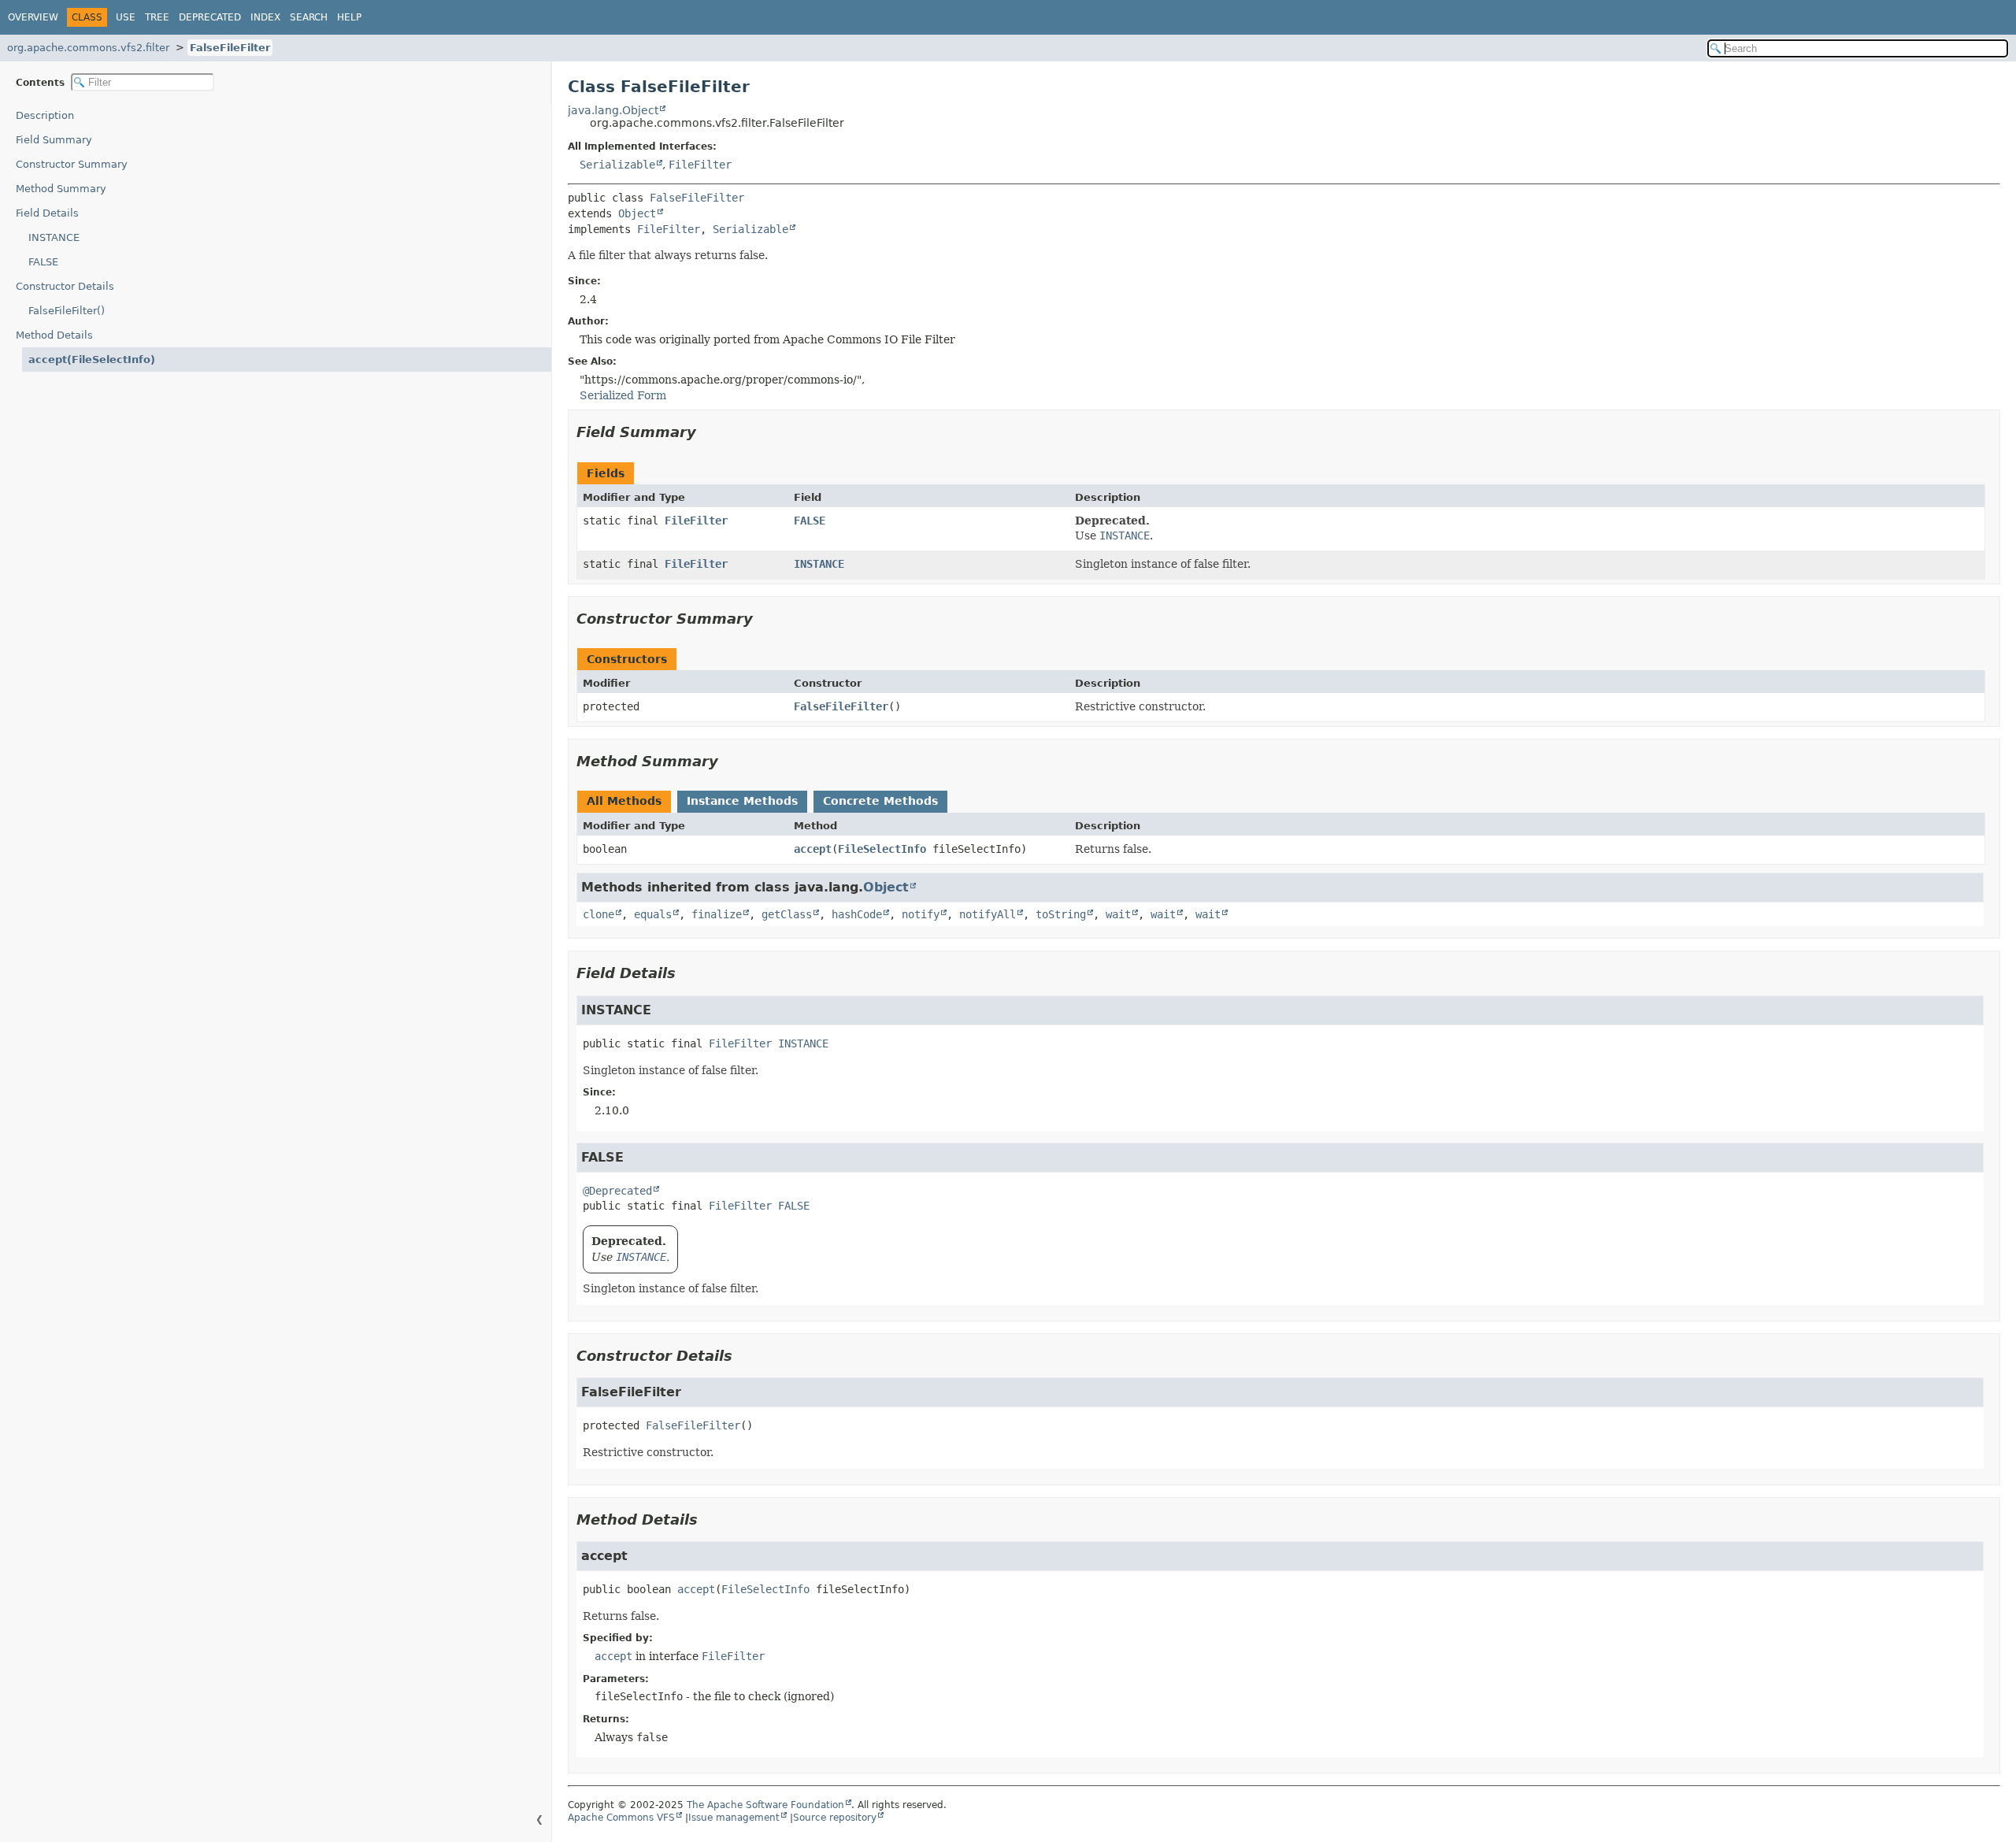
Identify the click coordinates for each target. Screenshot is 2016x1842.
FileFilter (700, 165)
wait (1118, 914)
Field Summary (54, 140)
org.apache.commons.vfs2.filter (88, 48)
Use (126, 17)
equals (653, 914)
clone (598, 914)
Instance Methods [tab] (742, 801)
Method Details (54, 335)
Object (637, 213)
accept (813, 849)
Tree (157, 17)
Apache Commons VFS (621, 1818)
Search (309, 17)
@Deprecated (617, 1191)
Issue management (734, 1818)
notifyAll (988, 914)
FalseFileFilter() (67, 311)
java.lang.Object (613, 110)
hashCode (857, 914)
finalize (717, 914)
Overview (33, 17)
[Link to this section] (707, 432)
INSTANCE (54, 237)
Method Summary (61, 189)
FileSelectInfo (882, 849)
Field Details (47, 213)
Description (45, 115)
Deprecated (210, 17)
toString (1061, 914)
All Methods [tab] (624, 801)
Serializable (617, 165)
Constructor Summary (72, 164)
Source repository (835, 1818)
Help (349, 17)
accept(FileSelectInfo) (92, 360)
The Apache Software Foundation (765, 1805)
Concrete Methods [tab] (880, 801)
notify (921, 914)
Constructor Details (65, 286)
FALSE (43, 262)
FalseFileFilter (230, 48)
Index (265, 17)
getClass (787, 914)
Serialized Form (623, 395)
